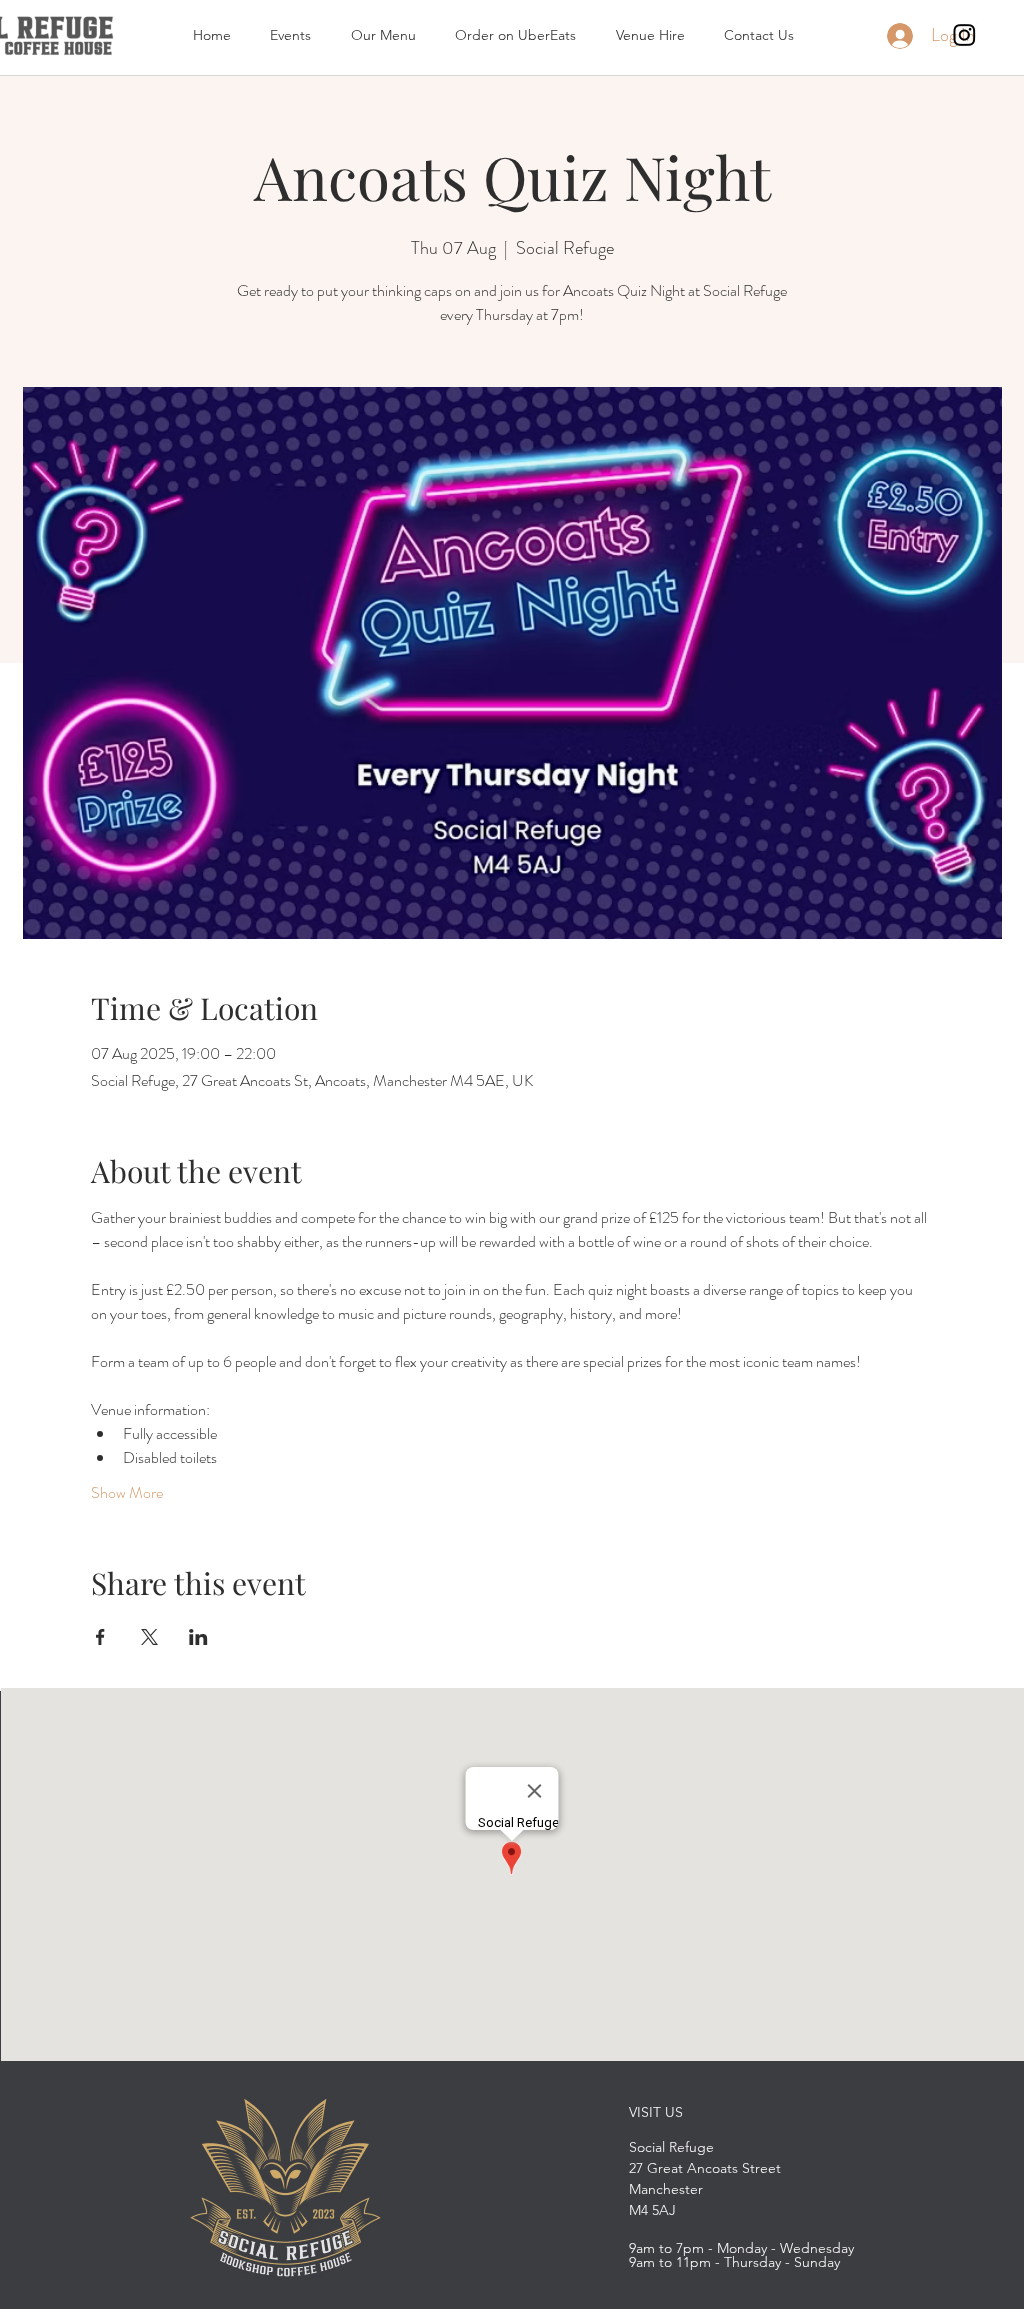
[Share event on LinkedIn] (198, 1637)
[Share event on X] (149, 1637)
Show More (127, 1493)
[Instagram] (964, 34)
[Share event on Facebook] (100, 1637)
